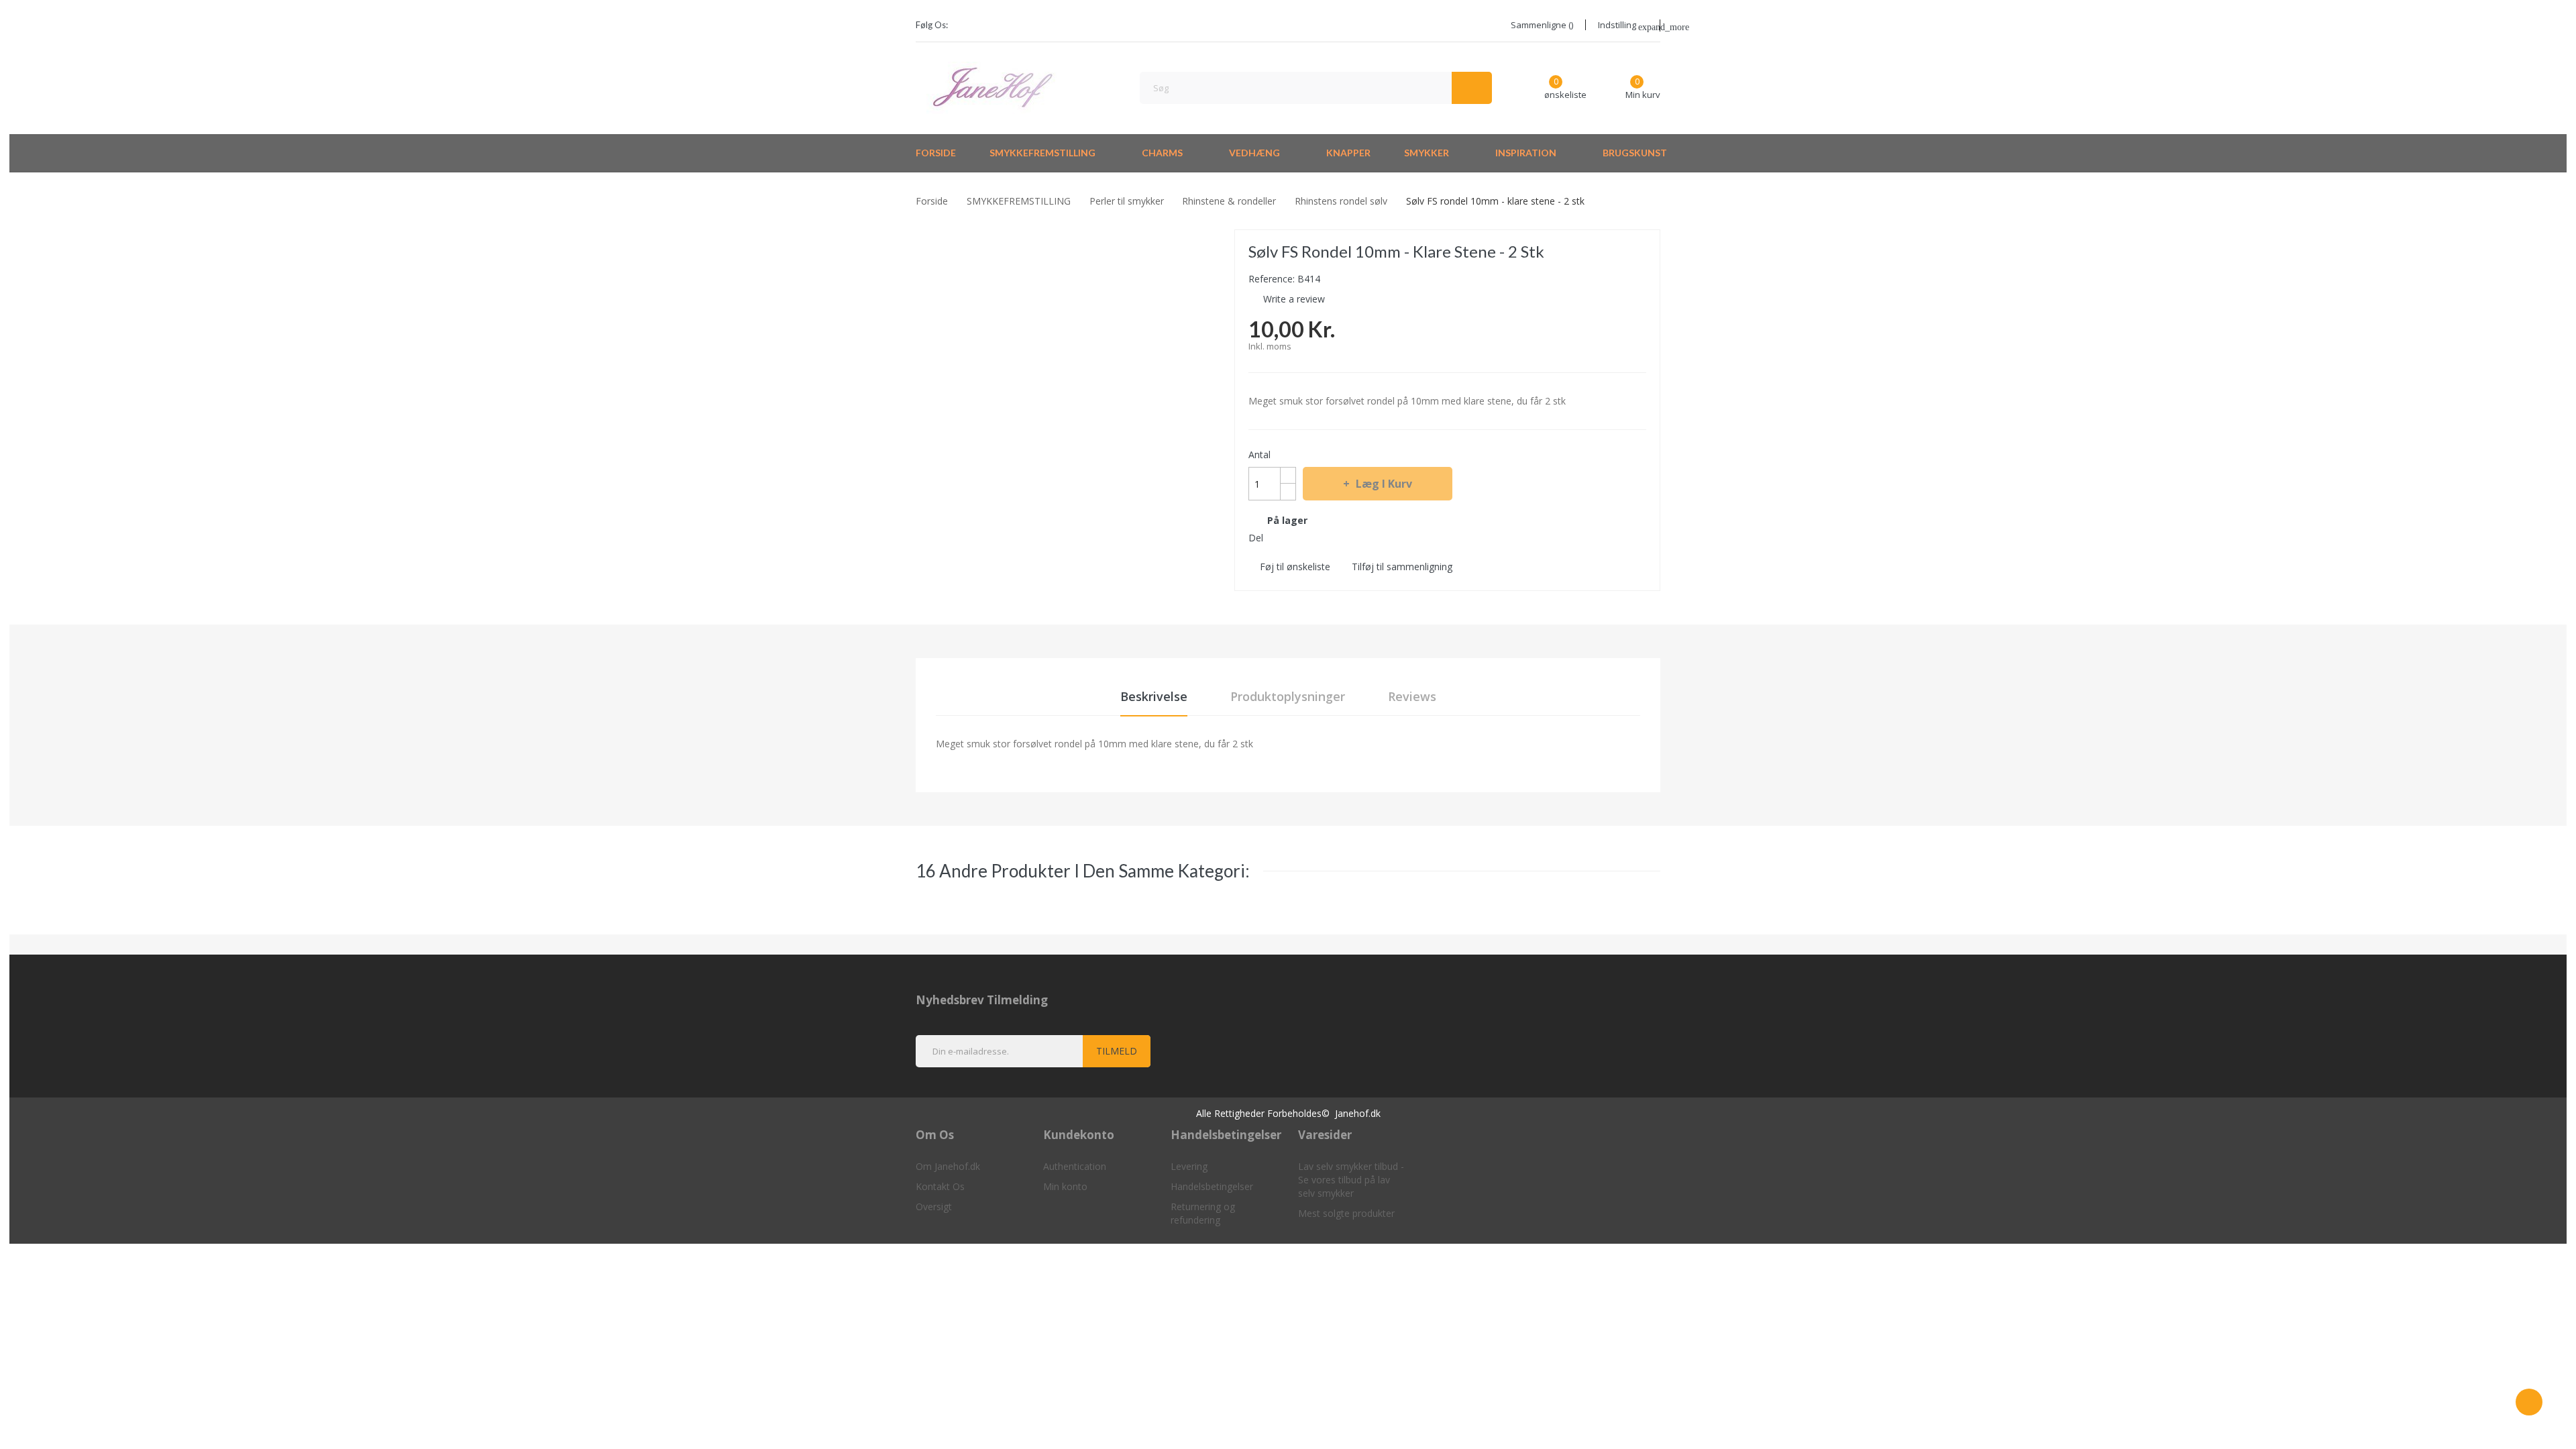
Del (1277, 537)
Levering (1189, 1166)
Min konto (1065, 1186)
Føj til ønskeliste (1295, 567)
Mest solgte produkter (1346, 1213)
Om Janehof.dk (948, 1166)
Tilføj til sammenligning (1402, 567)
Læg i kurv (1384, 484)
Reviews (1412, 696)
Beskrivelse (1154, 696)
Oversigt (934, 1206)
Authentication (1075, 1166)
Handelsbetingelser (1212, 1186)
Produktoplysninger (1288, 696)
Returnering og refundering (1203, 1213)
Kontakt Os (940, 1186)
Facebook (967, 25)
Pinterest (1325, 537)
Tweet (1301, 537)
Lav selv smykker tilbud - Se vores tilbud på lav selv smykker (1351, 1180)
